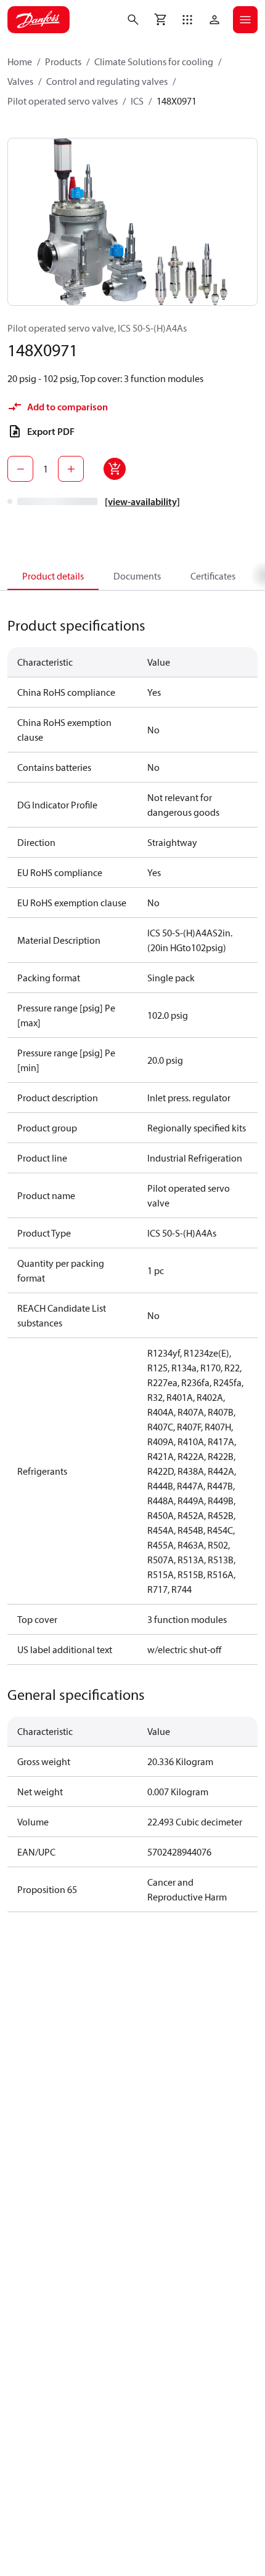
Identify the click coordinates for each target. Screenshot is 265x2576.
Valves (20, 81)
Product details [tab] (53, 576)
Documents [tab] (137, 576)
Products (63, 62)
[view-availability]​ (142, 501)
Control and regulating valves (107, 81)
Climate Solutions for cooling (154, 62)
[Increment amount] (71, 469)
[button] (187, 20)
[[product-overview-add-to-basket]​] (115, 469)
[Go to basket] (160, 20)
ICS (137, 101)
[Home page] (39, 20)
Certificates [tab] (213, 576)
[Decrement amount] (20, 469)
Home (20, 62)
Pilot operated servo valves (63, 101)
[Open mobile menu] (245, 20)
